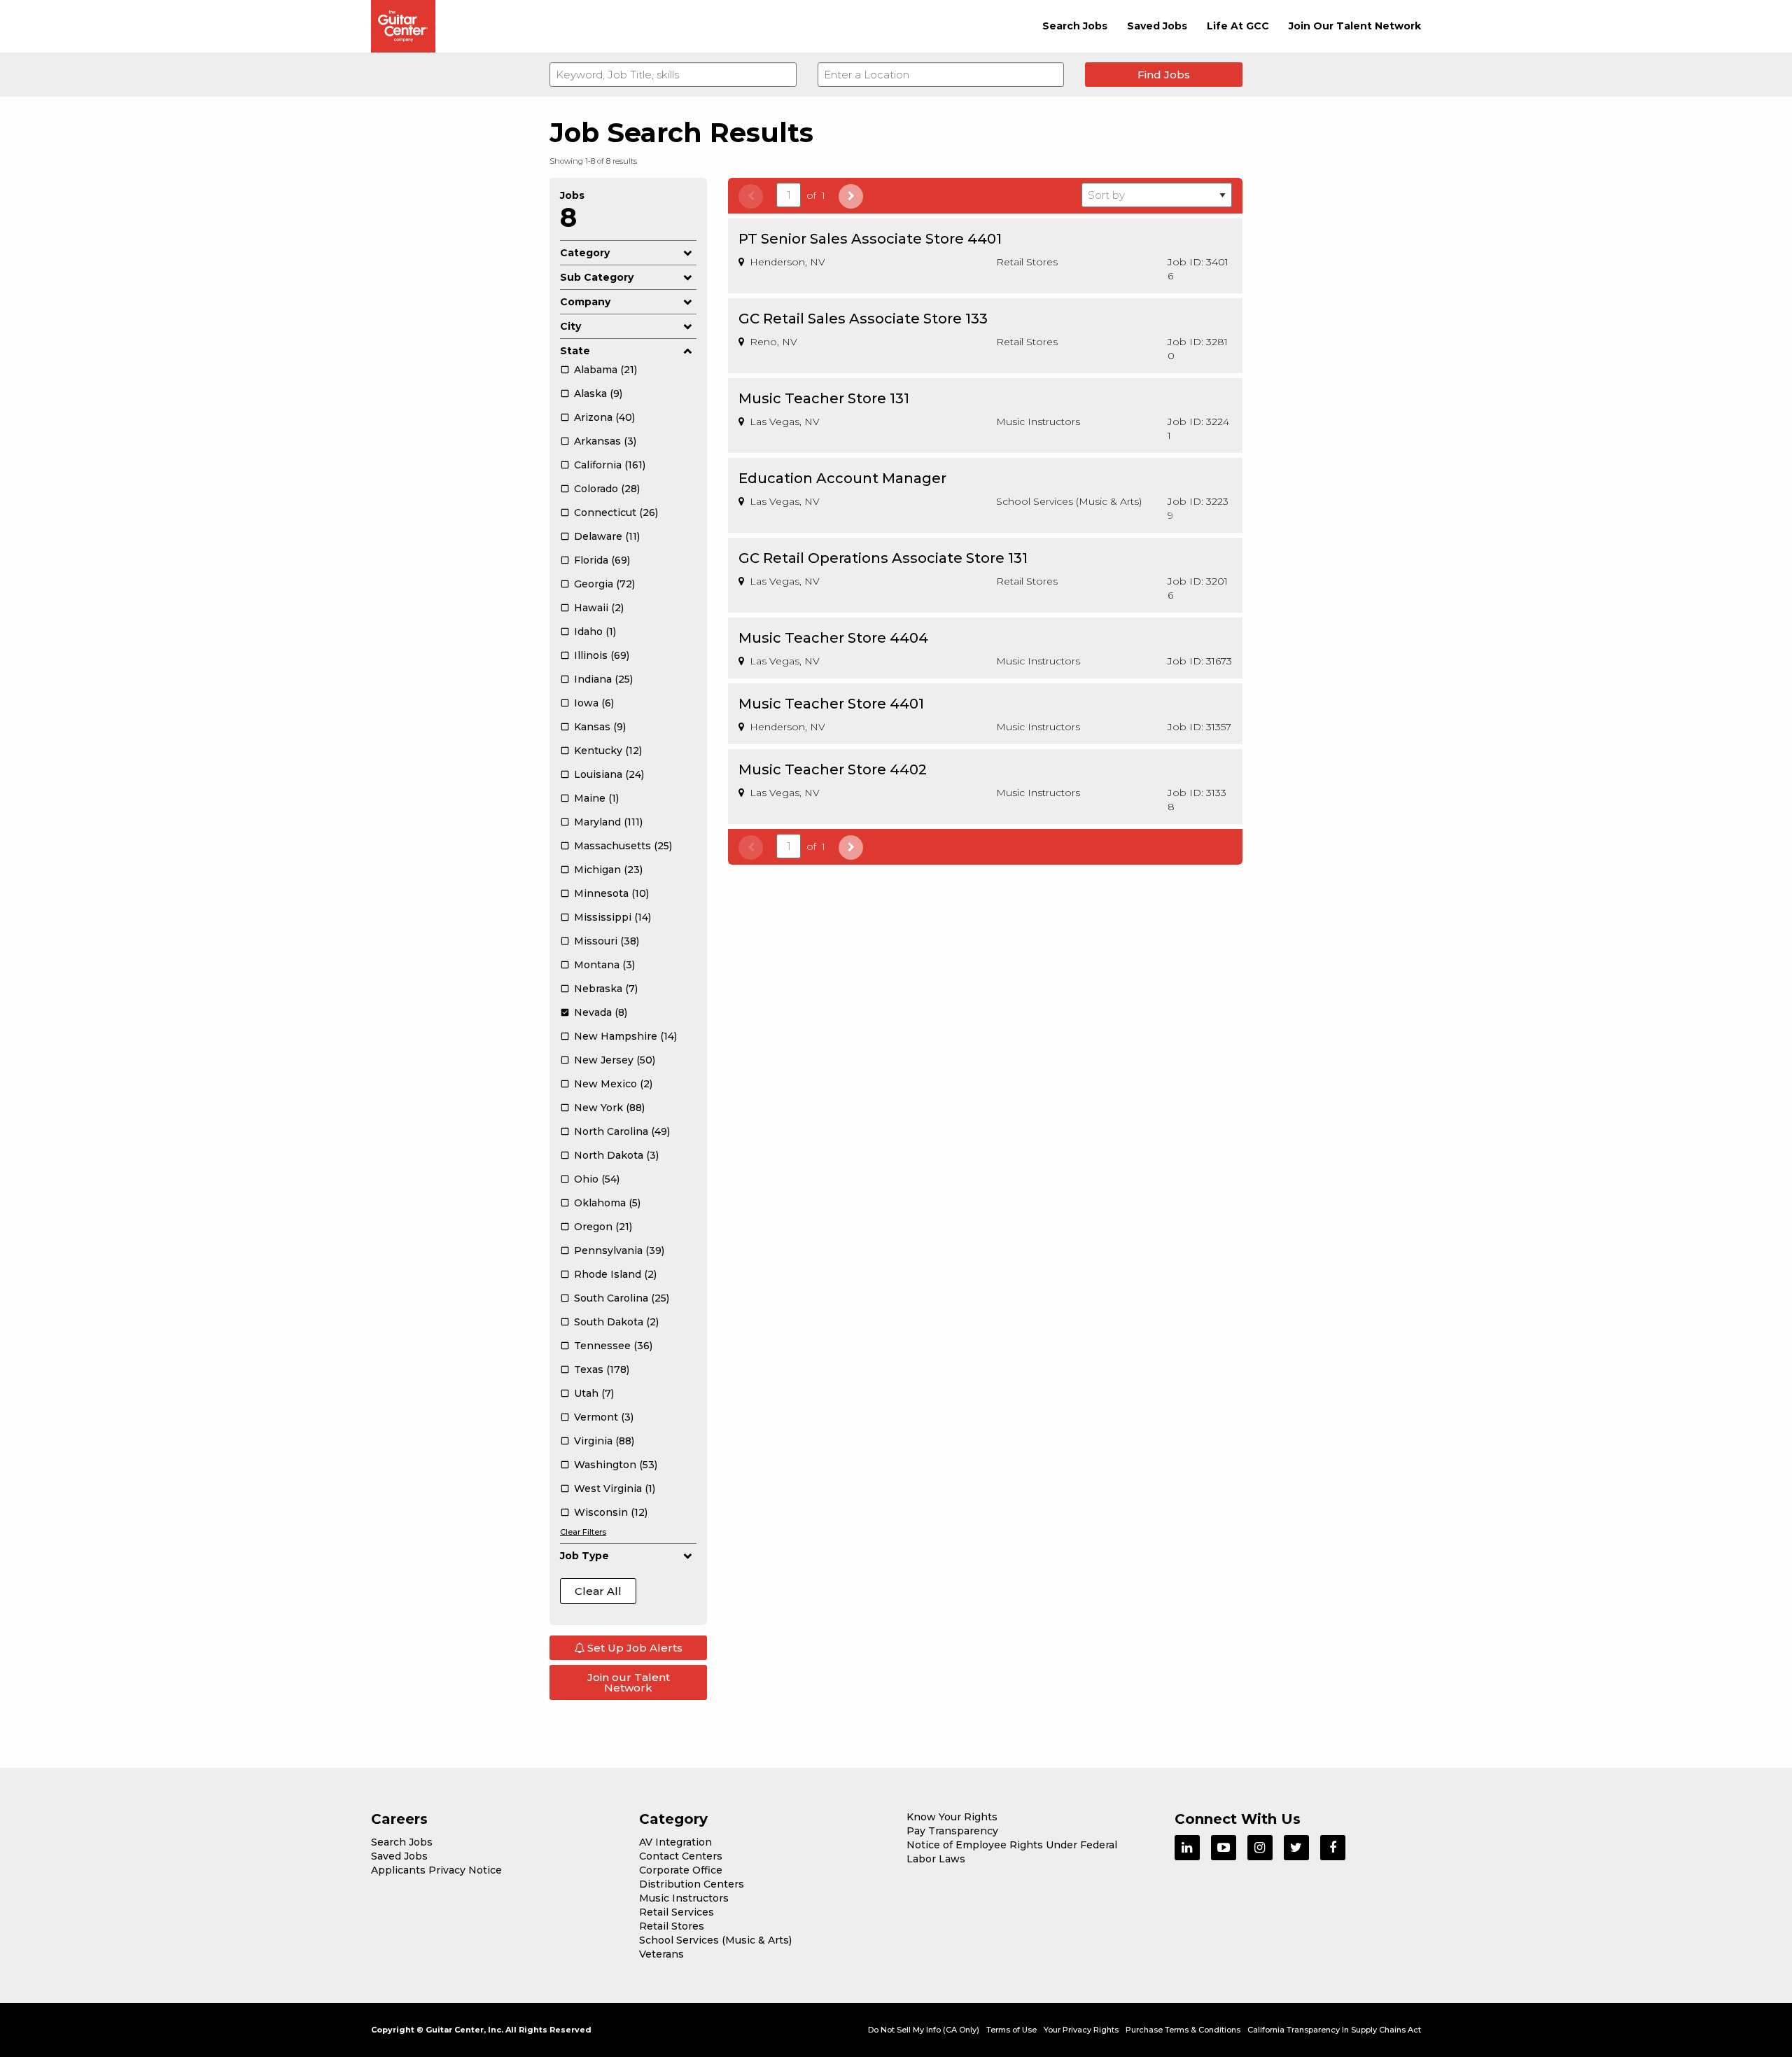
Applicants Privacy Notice (436, 1870)
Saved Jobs (1157, 26)
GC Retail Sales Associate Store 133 (863, 319)
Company (585, 302)
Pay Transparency (952, 1831)
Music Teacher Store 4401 (831, 704)
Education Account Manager (842, 478)
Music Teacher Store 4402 (833, 769)
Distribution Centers (692, 1884)
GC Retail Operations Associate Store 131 (883, 558)
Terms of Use (1011, 2030)
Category (585, 253)
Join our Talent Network (629, 1682)
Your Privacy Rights (1081, 2030)
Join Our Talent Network (1355, 26)
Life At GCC (1238, 26)
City (570, 326)
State (575, 351)
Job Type (584, 1556)
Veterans (661, 1954)
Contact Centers (681, 1856)
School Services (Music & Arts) (715, 1940)
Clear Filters (583, 1532)
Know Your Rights (952, 1817)
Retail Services (677, 1912)
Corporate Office (681, 1870)
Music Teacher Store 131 (824, 398)
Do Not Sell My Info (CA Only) (924, 2030)
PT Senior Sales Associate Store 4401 (870, 239)
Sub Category (597, 277)
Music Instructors (684, 1898)
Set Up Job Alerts (633, 1648)
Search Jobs (1075, 26)
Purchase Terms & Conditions (1183, 2030)
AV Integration (675, 1842)
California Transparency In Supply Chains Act (1334, 2030)
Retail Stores (672, 1926)
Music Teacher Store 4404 (833, 638)
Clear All (598, 1591)
